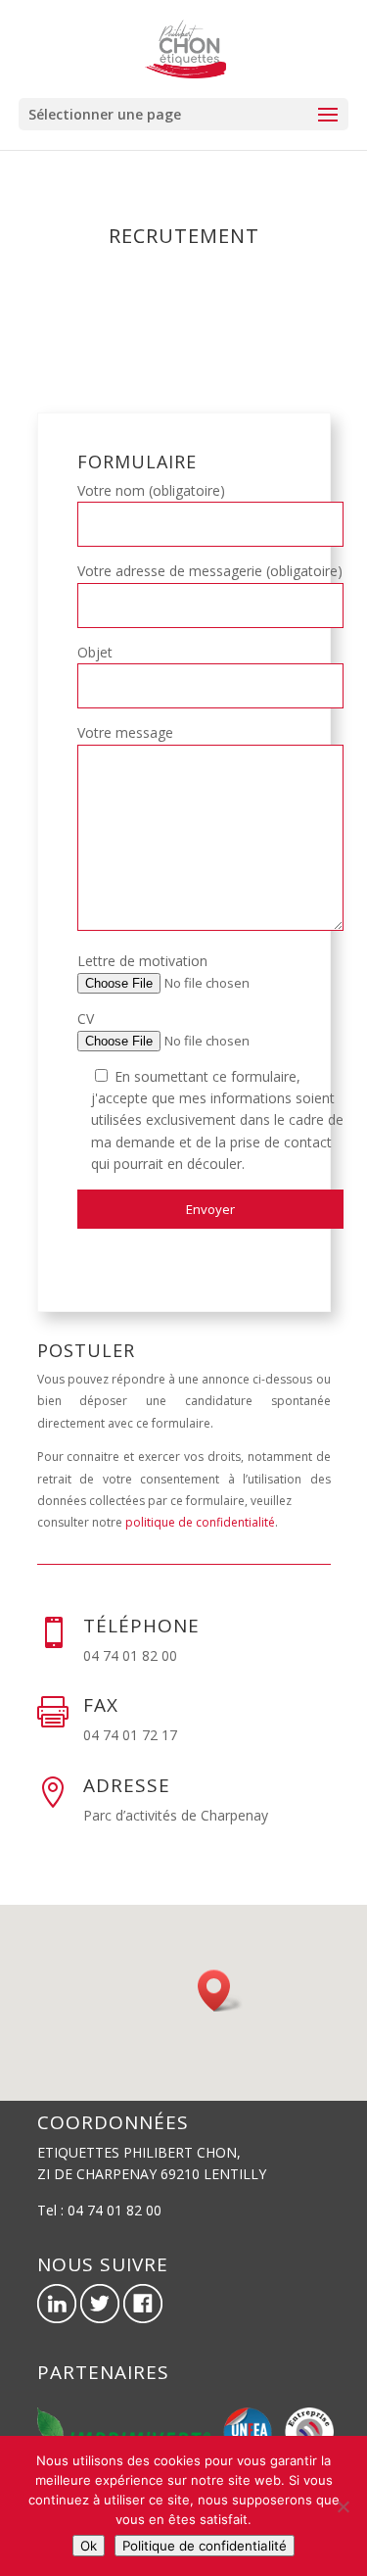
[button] (220, 1991)
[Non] (343, 2506)
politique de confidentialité (200, 1522)
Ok (89, 2546)
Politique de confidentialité (205, 2546)
